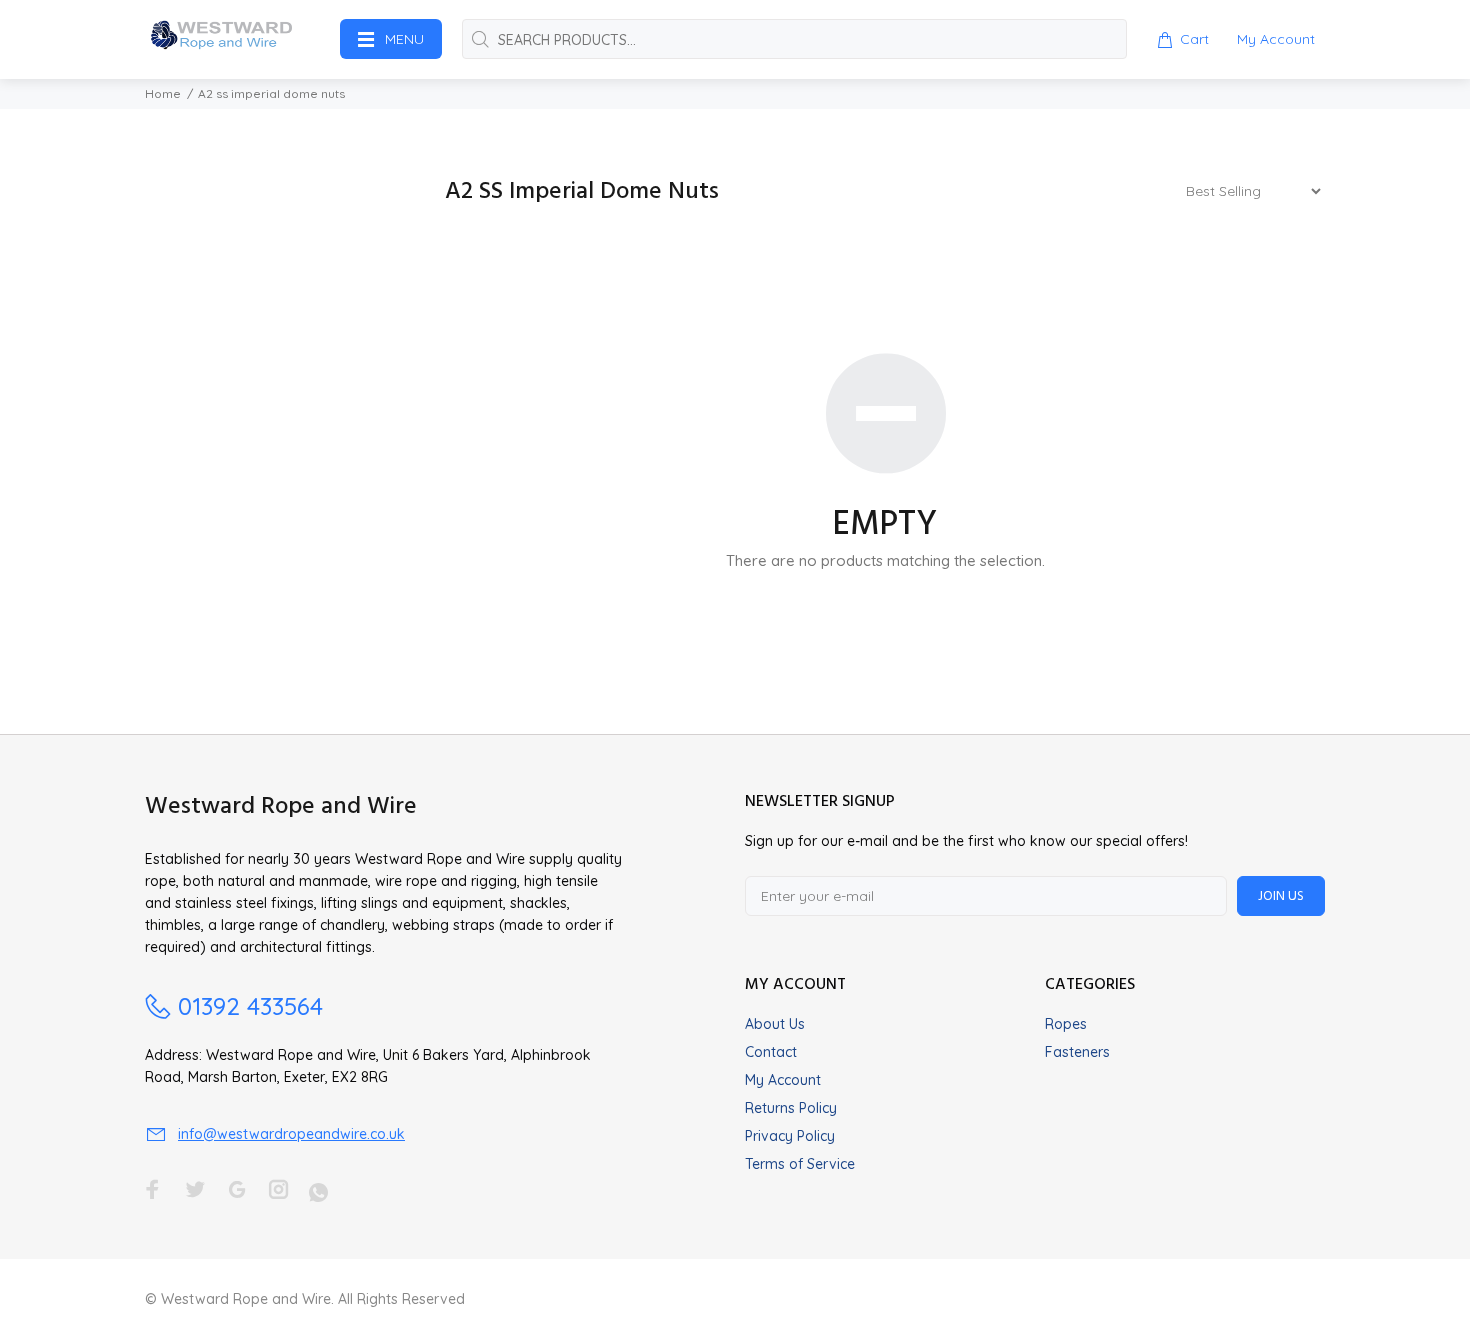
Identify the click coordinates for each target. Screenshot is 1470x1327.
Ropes (1066, 1024)
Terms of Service (800, 1164)
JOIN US (1281, 896)
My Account (783, 1080)
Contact (771, 1052)
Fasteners (1077, 1052)
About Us (775, 1024)
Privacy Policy (790, 1136)
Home (163, 93)
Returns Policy (791, 1108)
